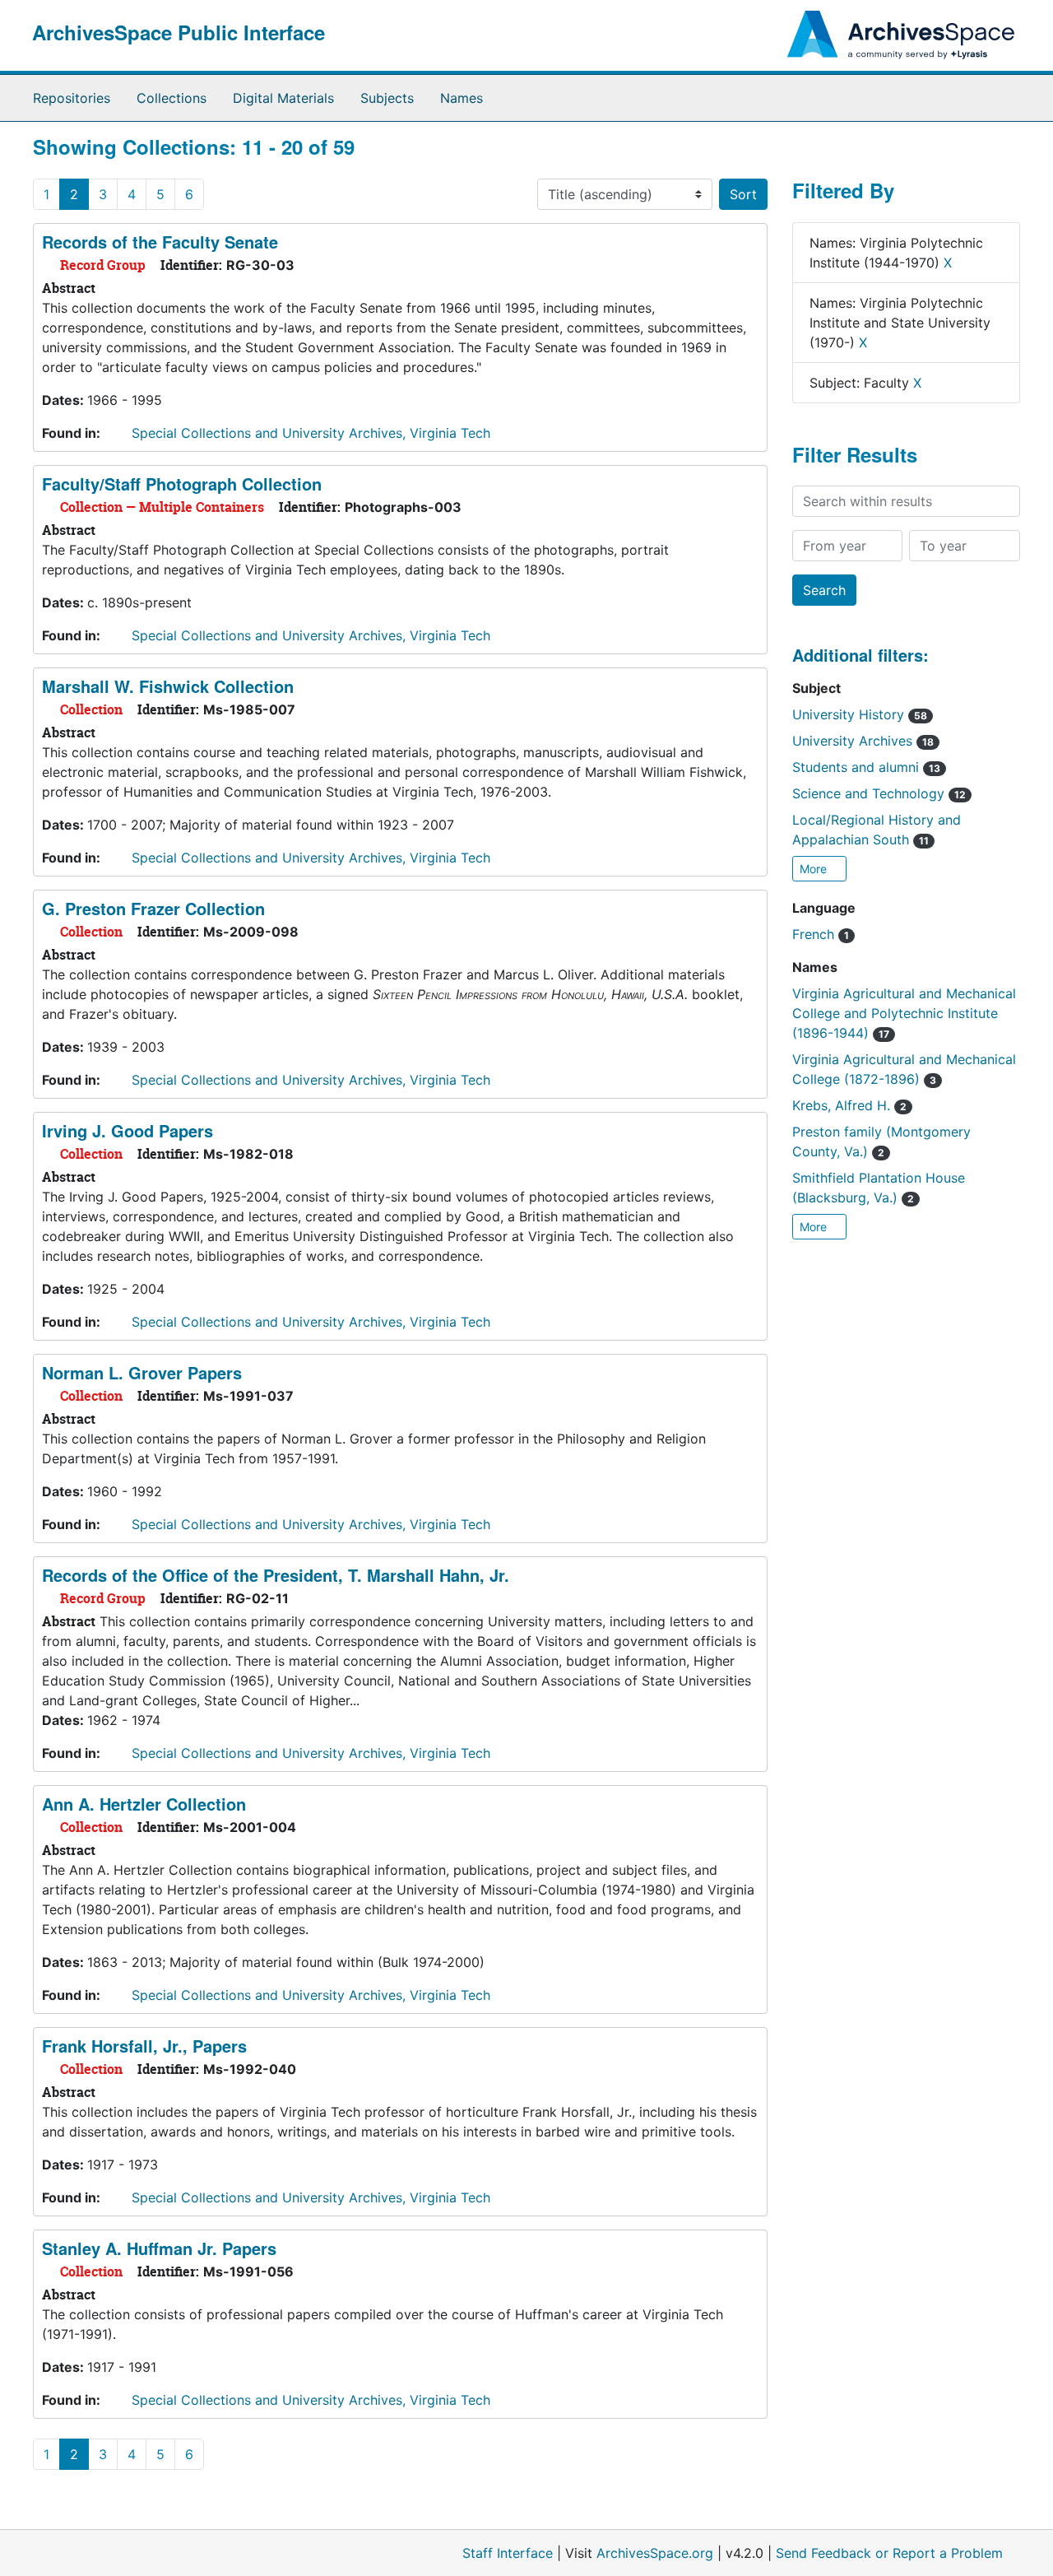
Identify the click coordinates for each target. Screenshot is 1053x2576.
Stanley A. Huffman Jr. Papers (159, 2248)
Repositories (72, 98)
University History (860, 714)
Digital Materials (283, 98)
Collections (172, 98)
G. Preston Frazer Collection (153, 908)
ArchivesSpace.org (655, 2553)
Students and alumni (866, 767)
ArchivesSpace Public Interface (179, 32)
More (815, 869)
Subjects (387, 98)
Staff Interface (508, 2553)
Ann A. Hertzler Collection (144, 1804)
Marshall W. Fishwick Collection (168, 686)
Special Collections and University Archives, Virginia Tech (311, 433)
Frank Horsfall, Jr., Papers (144, 2046)
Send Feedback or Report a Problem (889, 2553)
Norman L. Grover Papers (142, 1372)
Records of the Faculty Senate (160, 242)
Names (462, 98)
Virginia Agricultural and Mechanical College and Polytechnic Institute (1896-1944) (904, 1013)
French (821, 934)
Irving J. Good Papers (128, 1130)
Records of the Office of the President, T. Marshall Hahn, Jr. (276, 1575)
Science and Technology (879, 793)
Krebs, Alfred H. (849, 1105)
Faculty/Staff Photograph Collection (182, 484)
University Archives (863, 741)
